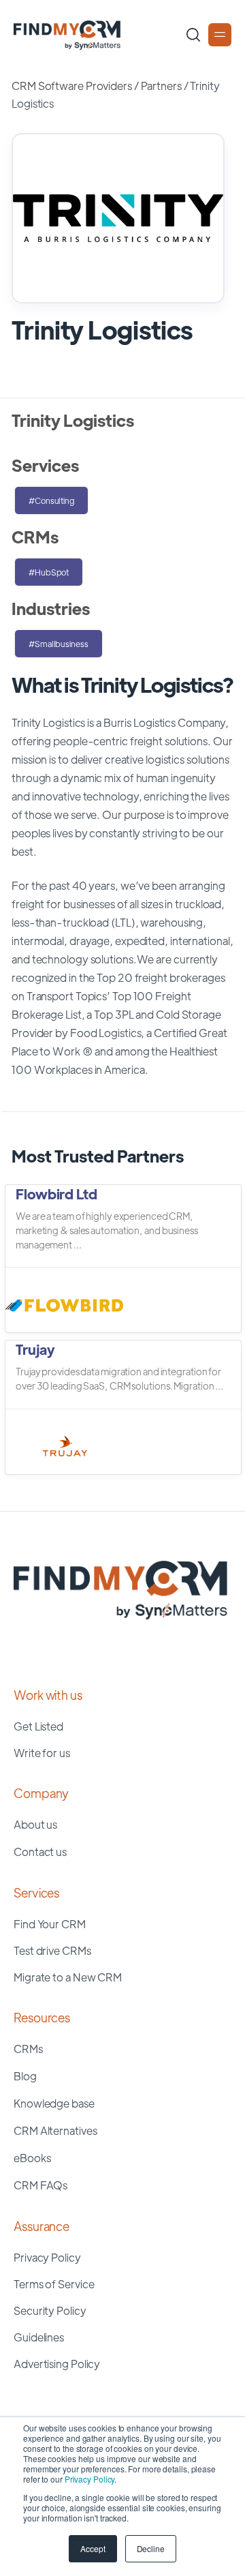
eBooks (32, 2158)
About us (35, 1824)
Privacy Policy (90, 2479)
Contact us (40, 1852)
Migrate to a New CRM (68, 1977)
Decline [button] (151, 2548)
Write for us (42, 1753)
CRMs (28, 2049)
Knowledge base (54, 2103)
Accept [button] (93, 2548)
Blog (25, 2076)
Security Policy (50, 2310)
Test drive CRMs (52, 1950)
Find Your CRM (50, 1924)
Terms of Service (54, 2284)
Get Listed (38, 1726)
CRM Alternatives (55, 2130)
